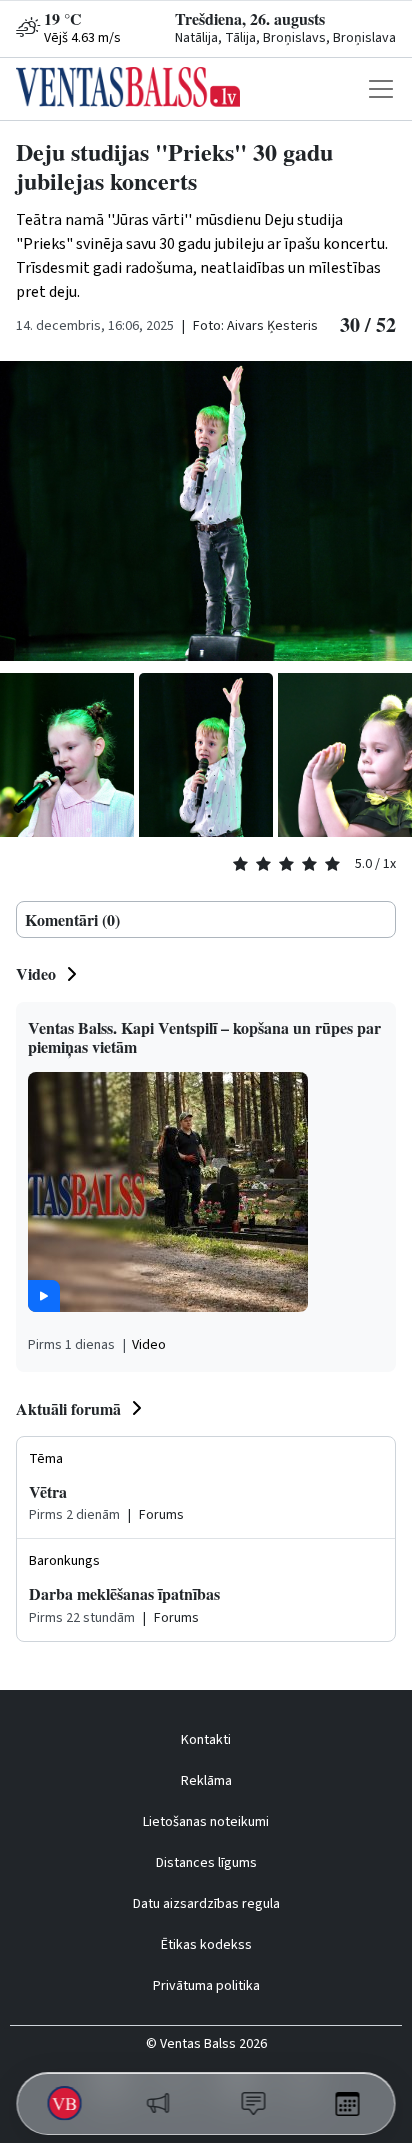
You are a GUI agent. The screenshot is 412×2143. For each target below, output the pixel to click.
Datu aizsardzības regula (206, 1904)
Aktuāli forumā (68, 1408)
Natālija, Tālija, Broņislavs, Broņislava (285, 38)
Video (36, 973)
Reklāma (206, 1781)
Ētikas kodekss (206, 1945)
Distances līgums (206, 1863)
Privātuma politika (206, 1986)
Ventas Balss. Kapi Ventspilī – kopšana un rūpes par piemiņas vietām (204, 1037)
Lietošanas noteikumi (206, 1822)
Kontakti (206, 1740)
